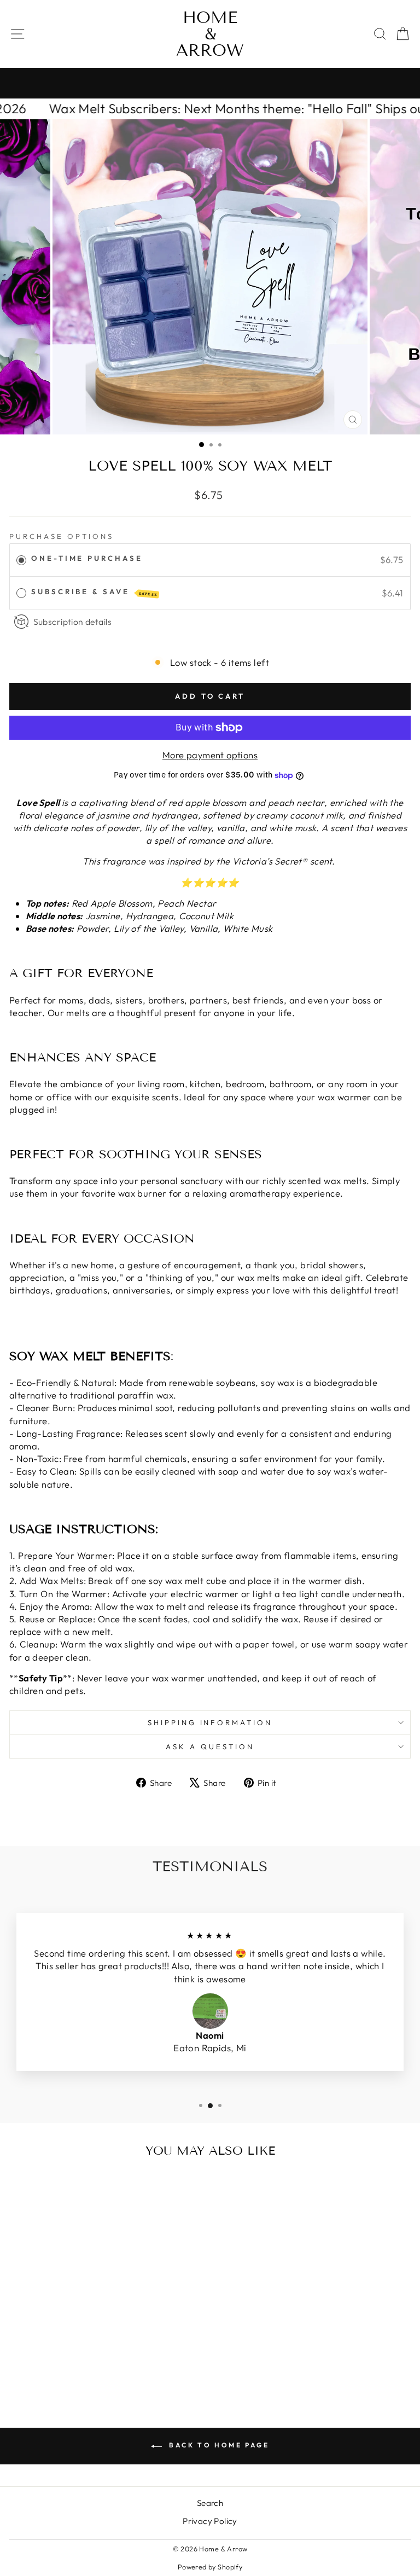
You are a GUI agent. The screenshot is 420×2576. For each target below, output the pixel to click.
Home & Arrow (210, 34)
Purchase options (62, 536)
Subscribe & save (94, 592)
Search (210, 2503)
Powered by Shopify (210, 2567)
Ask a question (210, 1747)
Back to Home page (218, 2445)
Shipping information (210, 1722)
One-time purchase (87, 558)
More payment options (210, 755)
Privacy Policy (210, 2521)
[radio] (21, 560)
